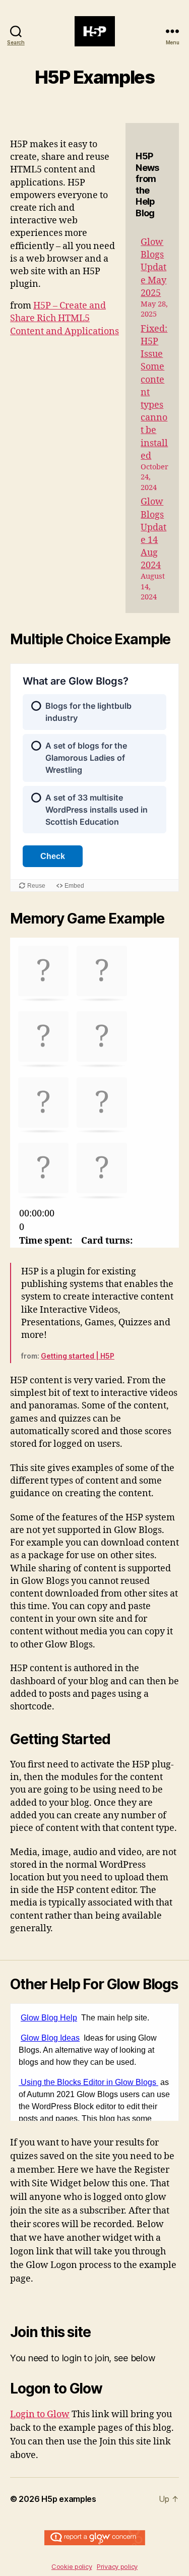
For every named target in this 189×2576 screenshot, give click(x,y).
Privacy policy (117, 2566)
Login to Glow (40, 2414)
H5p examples (69, 2499)
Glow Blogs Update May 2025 (153, 268)
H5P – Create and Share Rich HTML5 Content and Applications (65, 318)
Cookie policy (72, 2566)
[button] (43, 972)
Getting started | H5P (78, 1356)
